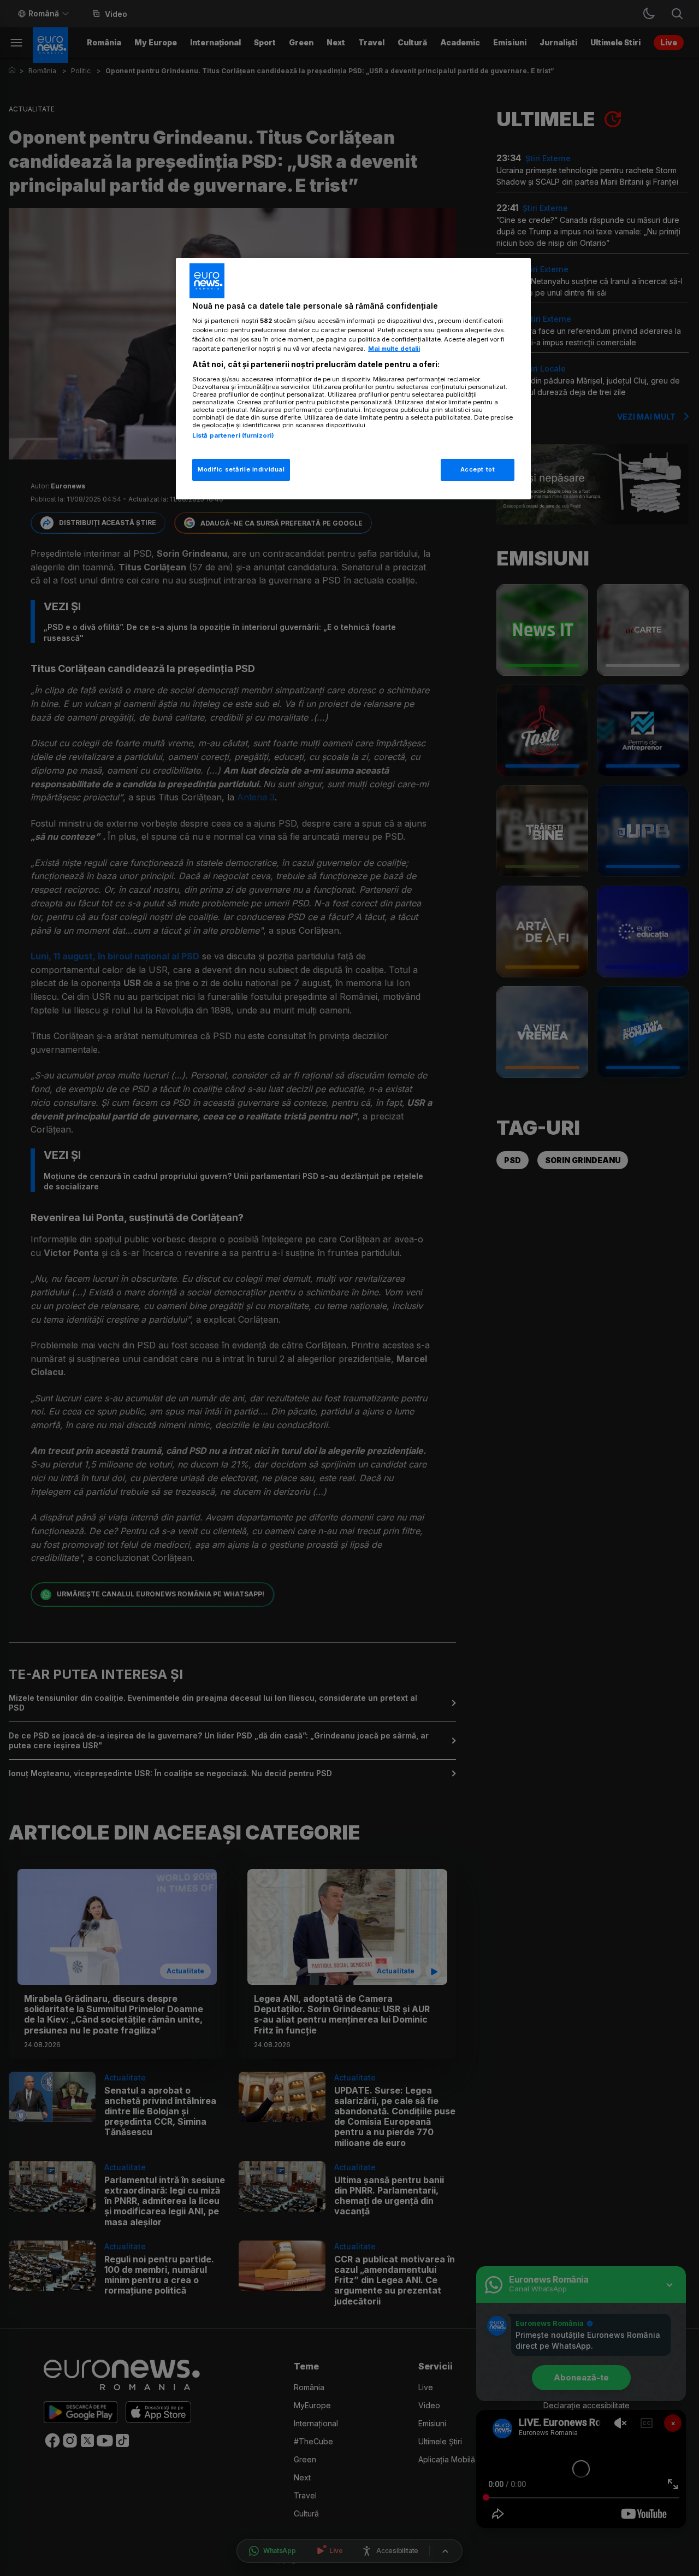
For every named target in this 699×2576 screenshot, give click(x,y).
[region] (353, 379)
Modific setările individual (241, 469)
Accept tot (478, 469)
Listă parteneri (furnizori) (233, 435)
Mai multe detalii (394, 349)
